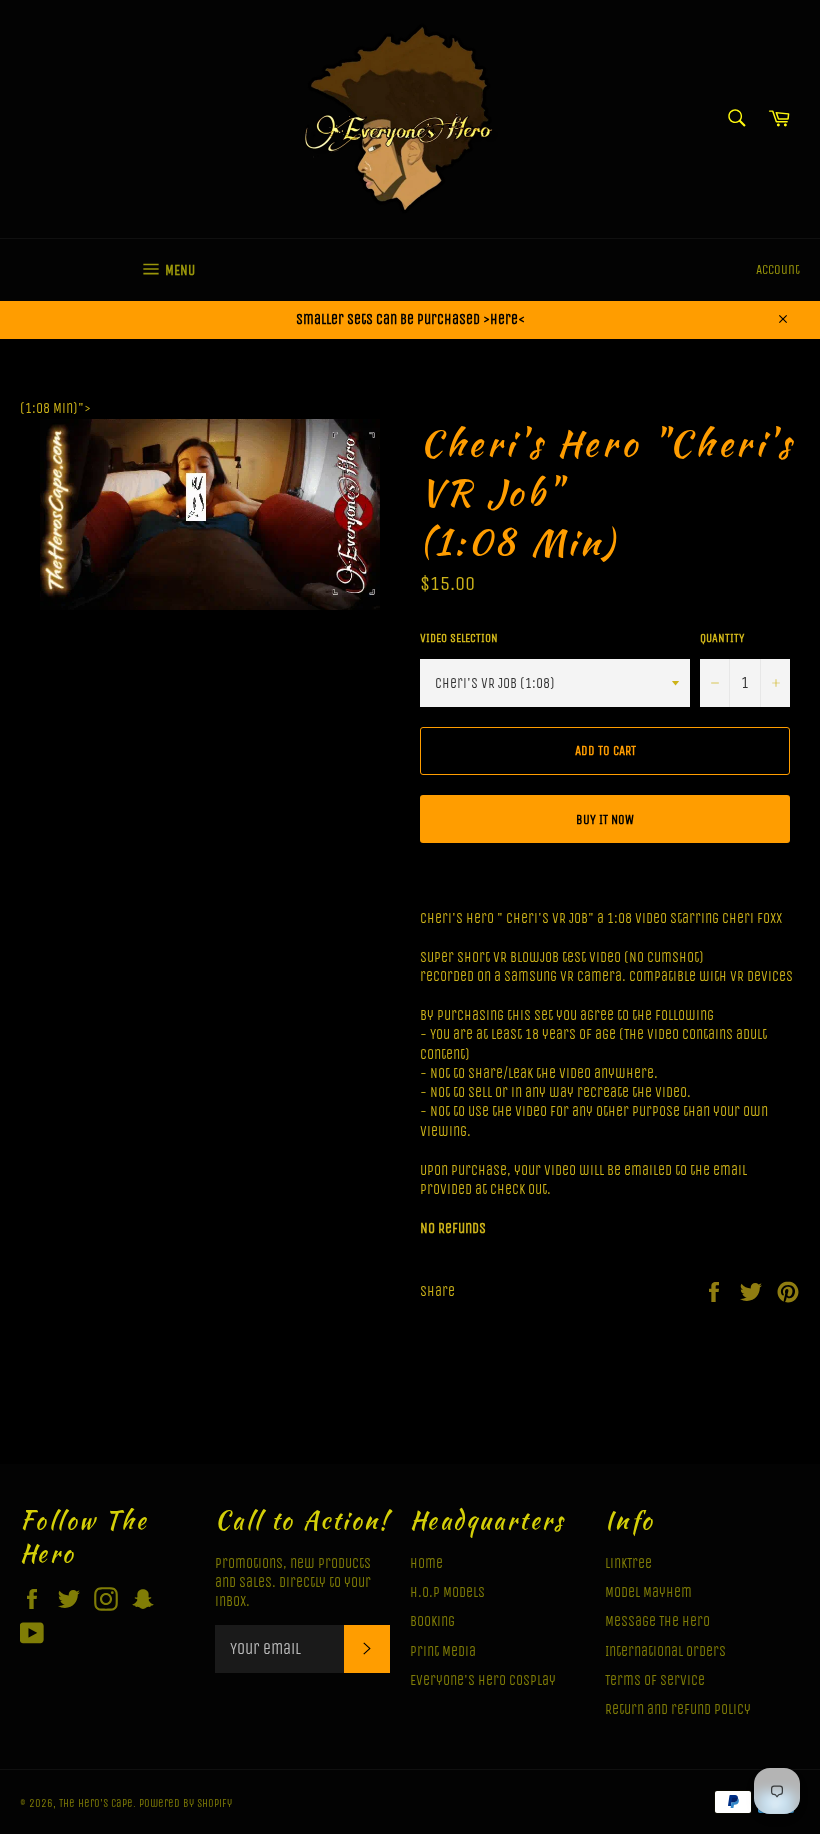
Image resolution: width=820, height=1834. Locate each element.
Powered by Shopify (185, 1803)
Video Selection (459, 638)
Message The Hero (657, 1621)
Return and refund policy (678, 1709)
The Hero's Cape (96, 1803)
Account (778, 269)
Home (426, 1563)
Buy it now (605, 819)
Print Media (443, 1651)
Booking (432, 1621)
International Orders (665, 1651)
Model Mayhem (648, 1592)
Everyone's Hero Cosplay (483, 1680)
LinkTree (628, 1563)
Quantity (722, 638)
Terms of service (655, 1680)
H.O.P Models (447, 1592)
